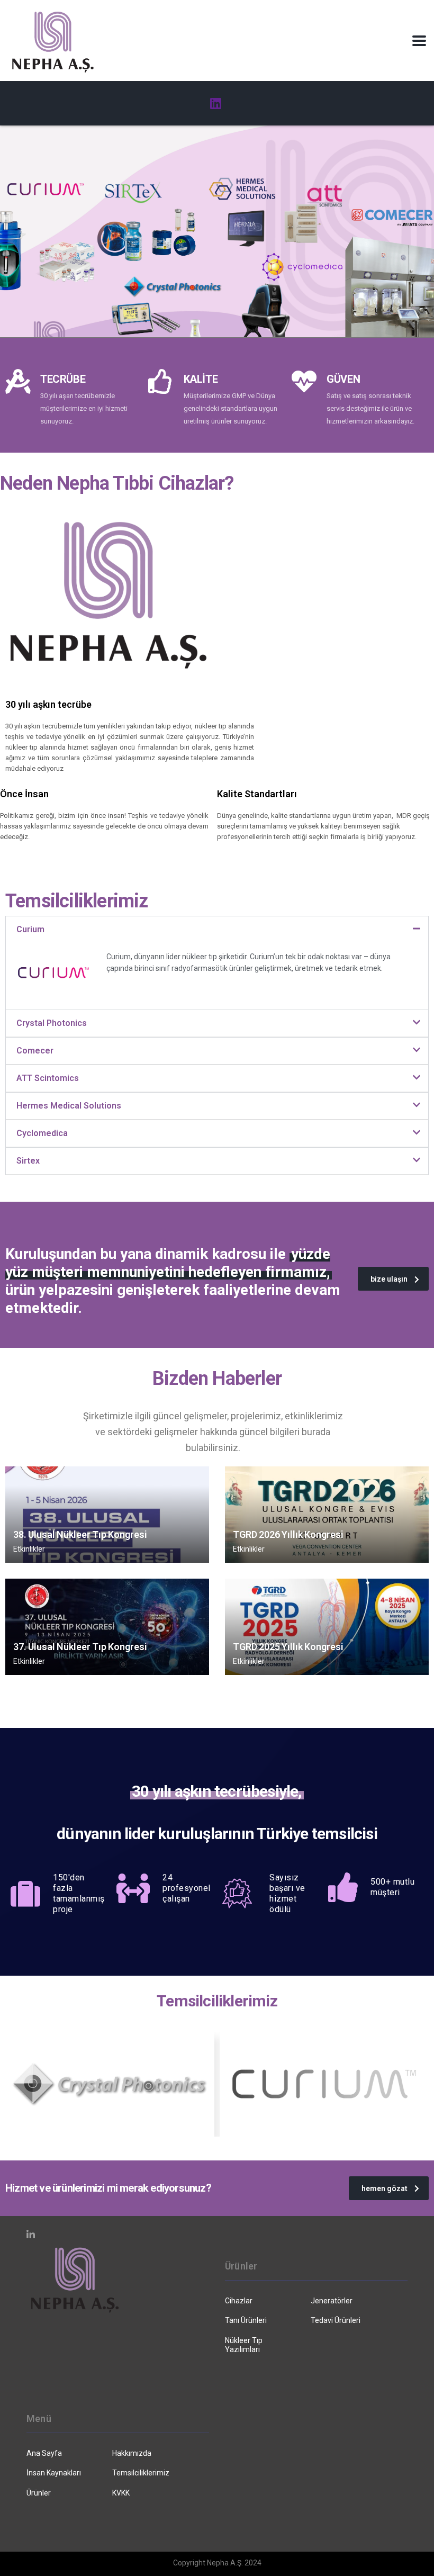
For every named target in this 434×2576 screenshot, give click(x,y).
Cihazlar (239, 2301)
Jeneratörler (332, 2301)
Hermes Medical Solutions (69, 1106)
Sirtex (28, 1161)
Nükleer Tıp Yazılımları (244, 2345)
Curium (30, 929)
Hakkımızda (132, 2453)
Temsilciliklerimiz (141, 2473)
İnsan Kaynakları (54, 2473)
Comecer (35, 1051)
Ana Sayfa (44, 2453)
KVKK (121, 2493)
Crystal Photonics (52, 1023)
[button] (217, 930)
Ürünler (39, 2493)
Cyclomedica (42, 1133)
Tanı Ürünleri (246, 2320)
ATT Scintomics (48, 1078)
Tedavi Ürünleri (336, 2320)
